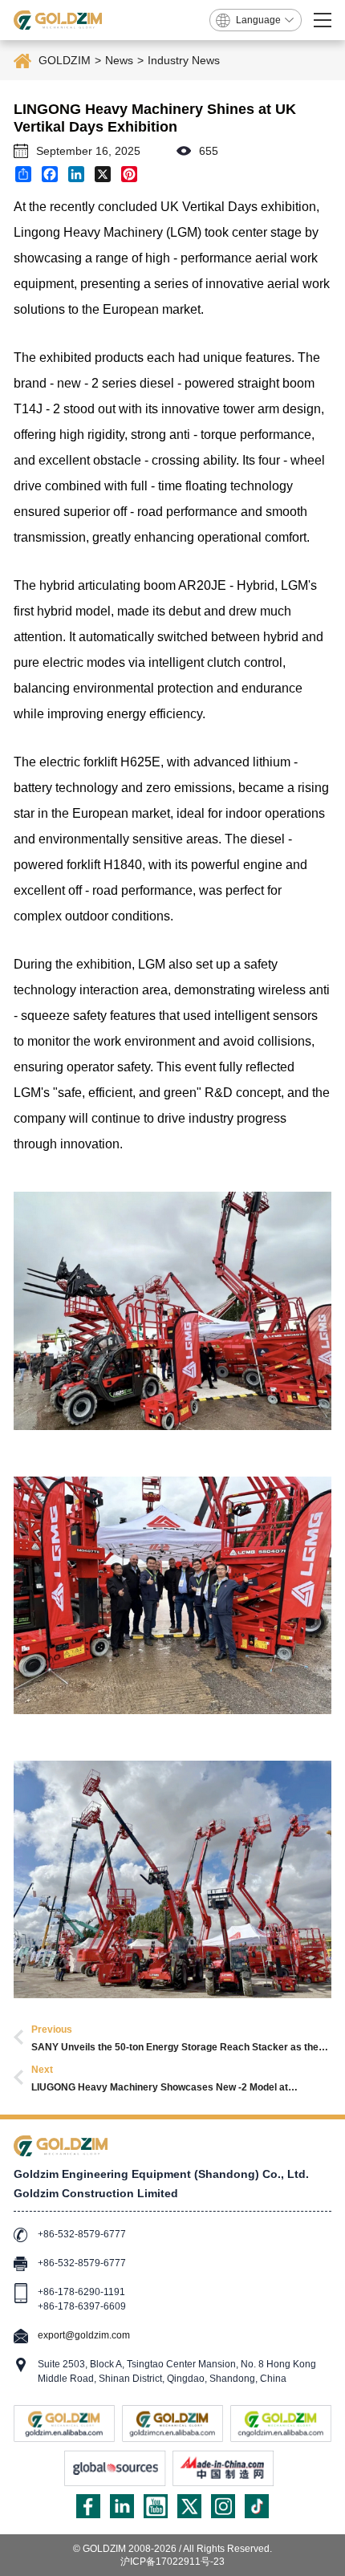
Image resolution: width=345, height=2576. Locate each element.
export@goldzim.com (84, 2335)
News (119, 60)
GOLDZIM (65, 60)
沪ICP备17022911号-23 (172, 2562)
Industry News (184, 60)
